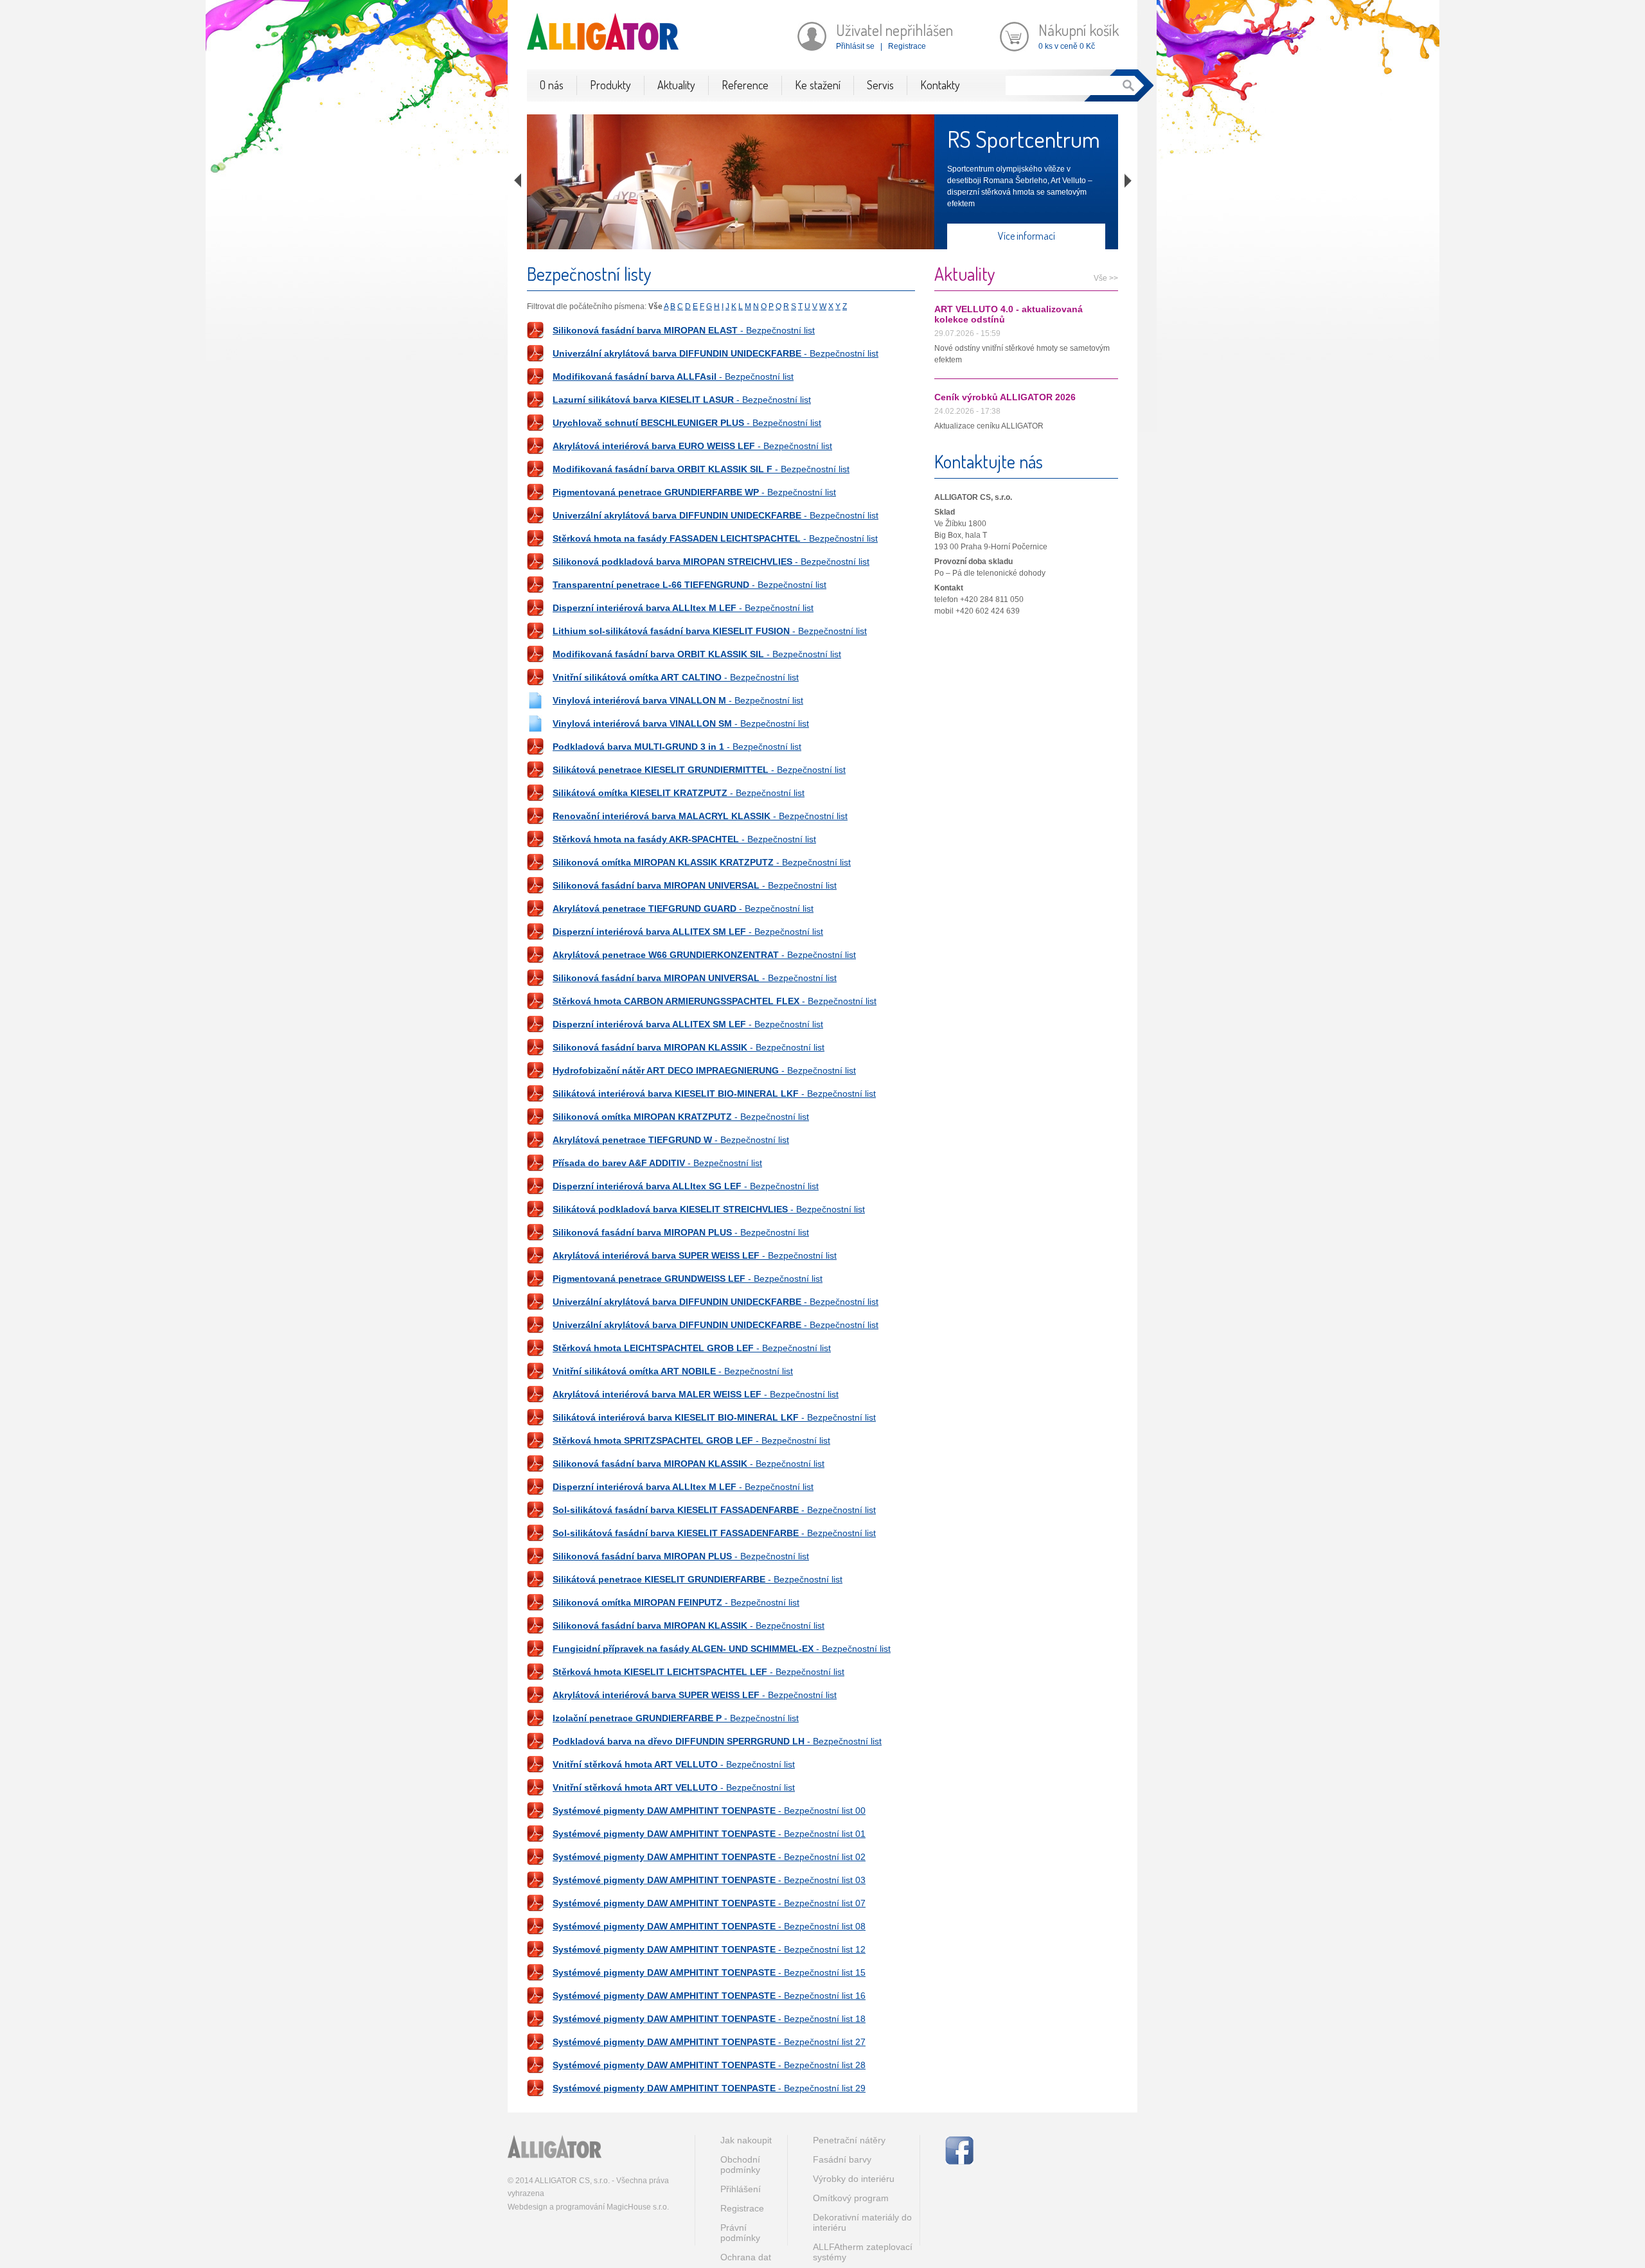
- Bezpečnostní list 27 (709, 2042)
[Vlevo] (518, 181)
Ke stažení (818, 85)
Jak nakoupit (746, 2140)
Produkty (610, 85)
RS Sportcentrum (1024, 139)
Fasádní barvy (842, 2159)
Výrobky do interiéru (854, 2179)
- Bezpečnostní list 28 (709, 2065)
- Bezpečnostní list (684, 330)
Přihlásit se (855, 46)
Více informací (1027, 236)
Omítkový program (851, 2198)
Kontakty (940, 85)
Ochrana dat (746, 2257)
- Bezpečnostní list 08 (709, 1926)
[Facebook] (959, 2150)
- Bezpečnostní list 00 (709, 1811)
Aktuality (676, 85)
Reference (745, 85)
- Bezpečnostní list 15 (709, 1972)
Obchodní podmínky (740, 2165)
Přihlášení (741, 2189)
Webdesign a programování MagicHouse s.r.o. (588, 2207)
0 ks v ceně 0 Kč (1067, 46)
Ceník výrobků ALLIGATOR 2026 (1005, 397)
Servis (880, 85)
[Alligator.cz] (555, 2147)
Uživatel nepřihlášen (894, 30)
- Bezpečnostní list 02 (709, 1857)
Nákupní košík (1079, 30)
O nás (552, 85)
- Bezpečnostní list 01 (709, 1834)
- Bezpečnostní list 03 (709, 1880)
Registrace (907, 46)
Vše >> (1106, 278)
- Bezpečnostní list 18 (709, 2019)
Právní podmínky (740, 2233)
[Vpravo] (1128, 181)
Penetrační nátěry (849, 2140)
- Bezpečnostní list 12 (709, 1949)
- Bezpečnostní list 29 (709, 2088)
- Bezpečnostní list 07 (709, 1903)
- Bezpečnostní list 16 (709, 1996)
